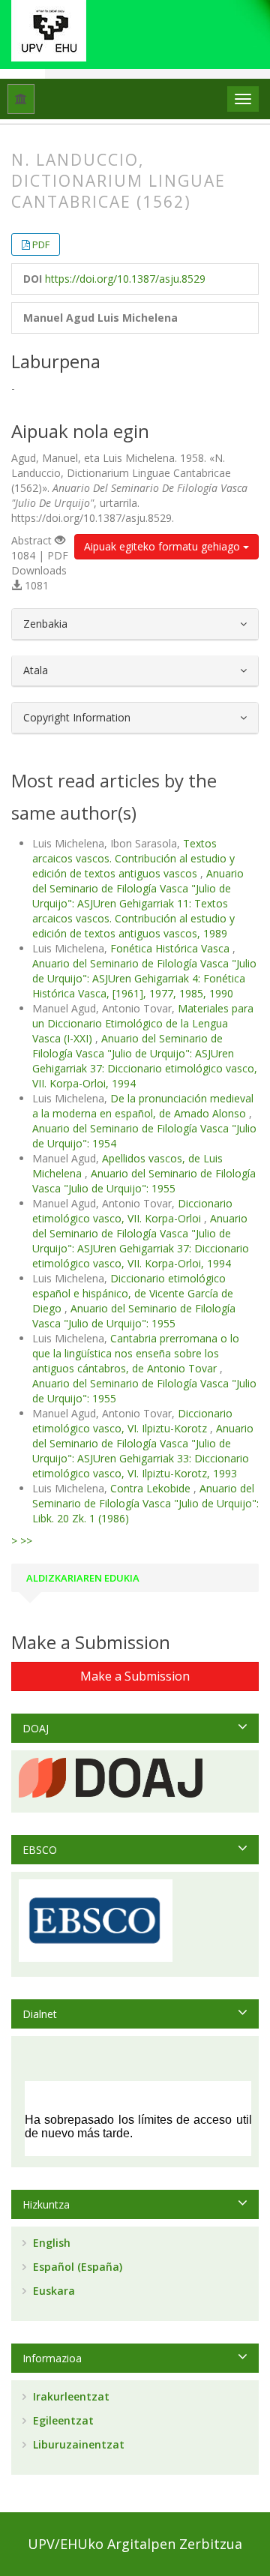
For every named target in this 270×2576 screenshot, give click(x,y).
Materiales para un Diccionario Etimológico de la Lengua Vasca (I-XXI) (143, 1023)
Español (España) (76, 2267)
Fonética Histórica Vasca (171, 948)
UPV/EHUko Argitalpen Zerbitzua (135, 2544)
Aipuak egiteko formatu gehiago (163, 546)
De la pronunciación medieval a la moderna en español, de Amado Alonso (143, 1106)
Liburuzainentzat (77, 2444)
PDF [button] (41, 244)
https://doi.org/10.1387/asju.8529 (125, 279)
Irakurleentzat (70, 2396)
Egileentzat (62, 2420)
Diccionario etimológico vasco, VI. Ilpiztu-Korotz (132, 1421)
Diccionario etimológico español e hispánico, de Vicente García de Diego (133, 1293)
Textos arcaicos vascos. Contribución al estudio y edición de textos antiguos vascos (133, 858)
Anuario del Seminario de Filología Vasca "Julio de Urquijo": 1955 (144, 1181)
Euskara (52, 2291)
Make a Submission (135, 1676)
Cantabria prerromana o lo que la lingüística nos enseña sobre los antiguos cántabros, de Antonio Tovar (136, 1353)
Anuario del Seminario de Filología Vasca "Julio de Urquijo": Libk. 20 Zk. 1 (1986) (145, 1503)
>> (26, 1541)
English (50, 2243)
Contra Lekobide (152, 1488)
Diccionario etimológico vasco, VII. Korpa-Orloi (132, 1211)
